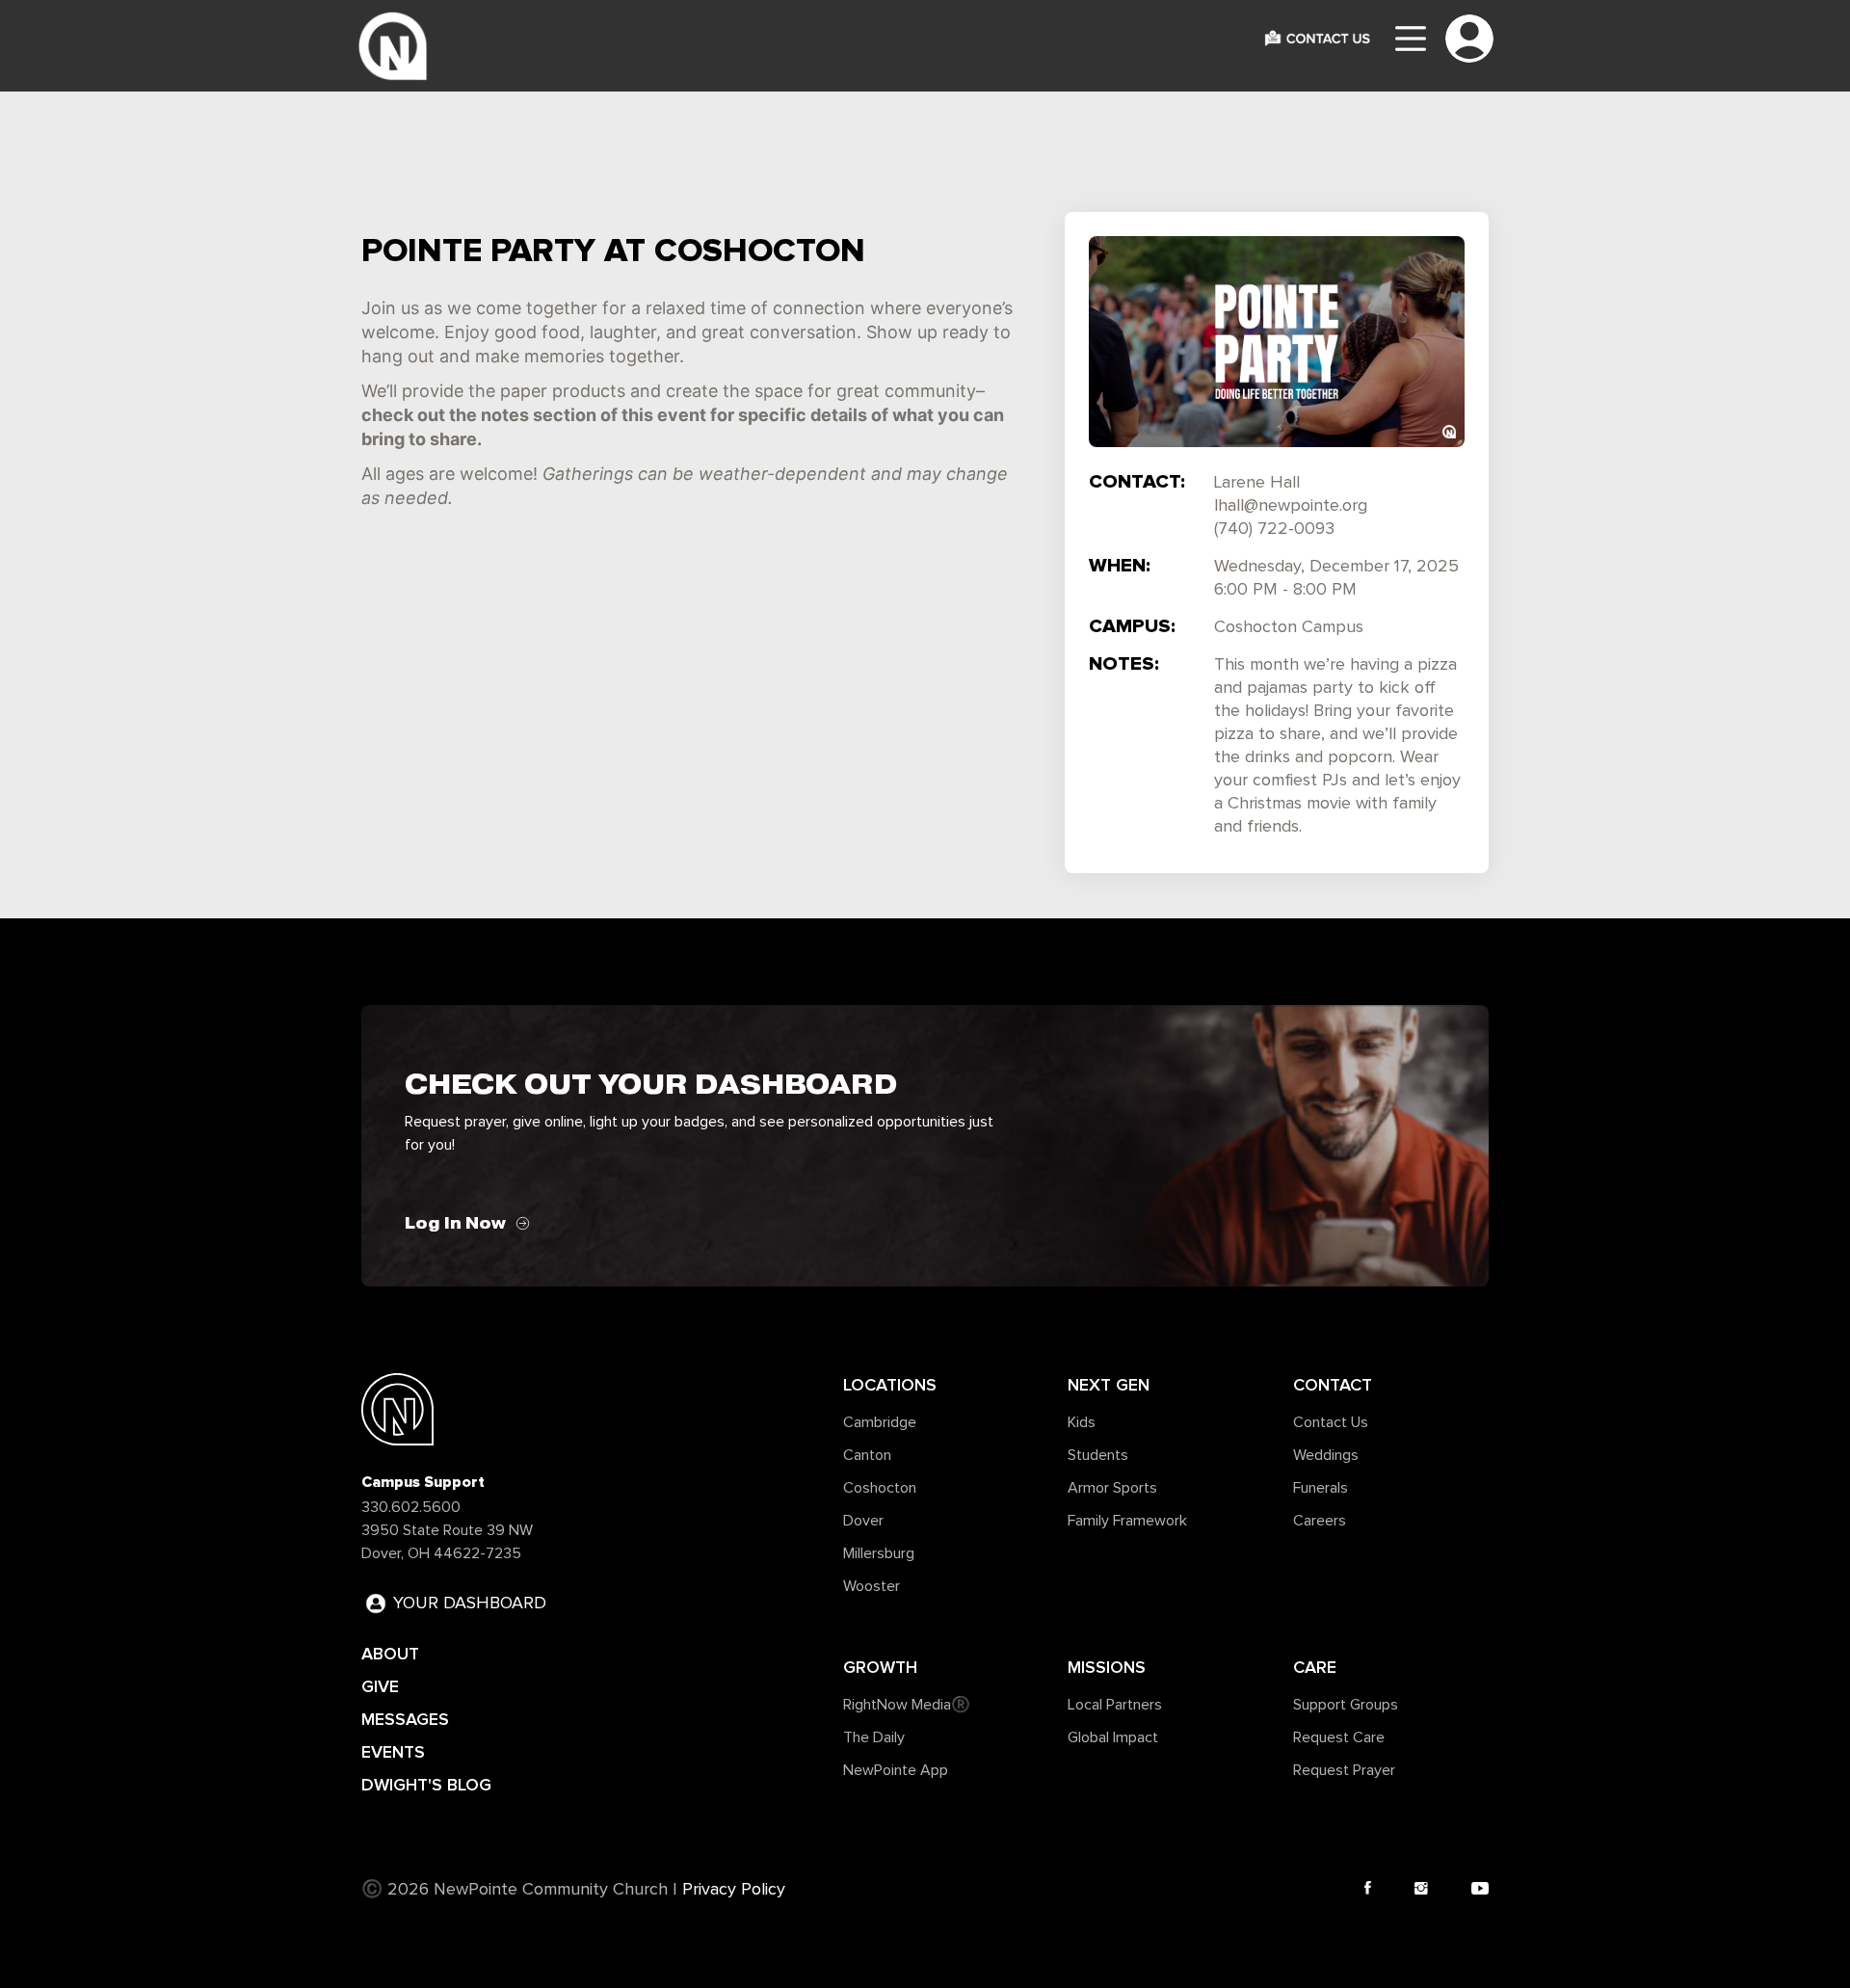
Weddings (1326, 1455)
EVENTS (393, 1752)
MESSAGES (405, 1719)
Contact (1333, 1385)
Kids (1082, 1422)
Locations (890, 1385)
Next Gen (1109, 1385)
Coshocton (880, 1488)
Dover (863, 1521)
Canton (867, 1455)
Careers (1320, 1521)
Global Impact (1113, 1737)
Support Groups (1346, 1705)
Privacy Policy (734, 1890)
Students (1098, 1455)
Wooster (872, 1586)
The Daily (874, 1737)
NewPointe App (896, 1770)
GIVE (380, 1686)
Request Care (1339, 1737)
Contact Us (1331, 1422)
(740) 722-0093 (1274, 529)
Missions (1107, 1667)
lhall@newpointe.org (1291, 506)
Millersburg (879, 1553)
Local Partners (1115, 1705)
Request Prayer (1344, 1770)
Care (1315, 1667)
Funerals (1321, 1488)
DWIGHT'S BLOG (426, 1785)
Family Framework (1127, 1521)
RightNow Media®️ (907, 1705)
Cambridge (880, 1422)
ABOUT (390, 1654)
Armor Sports (1112, 1488)
